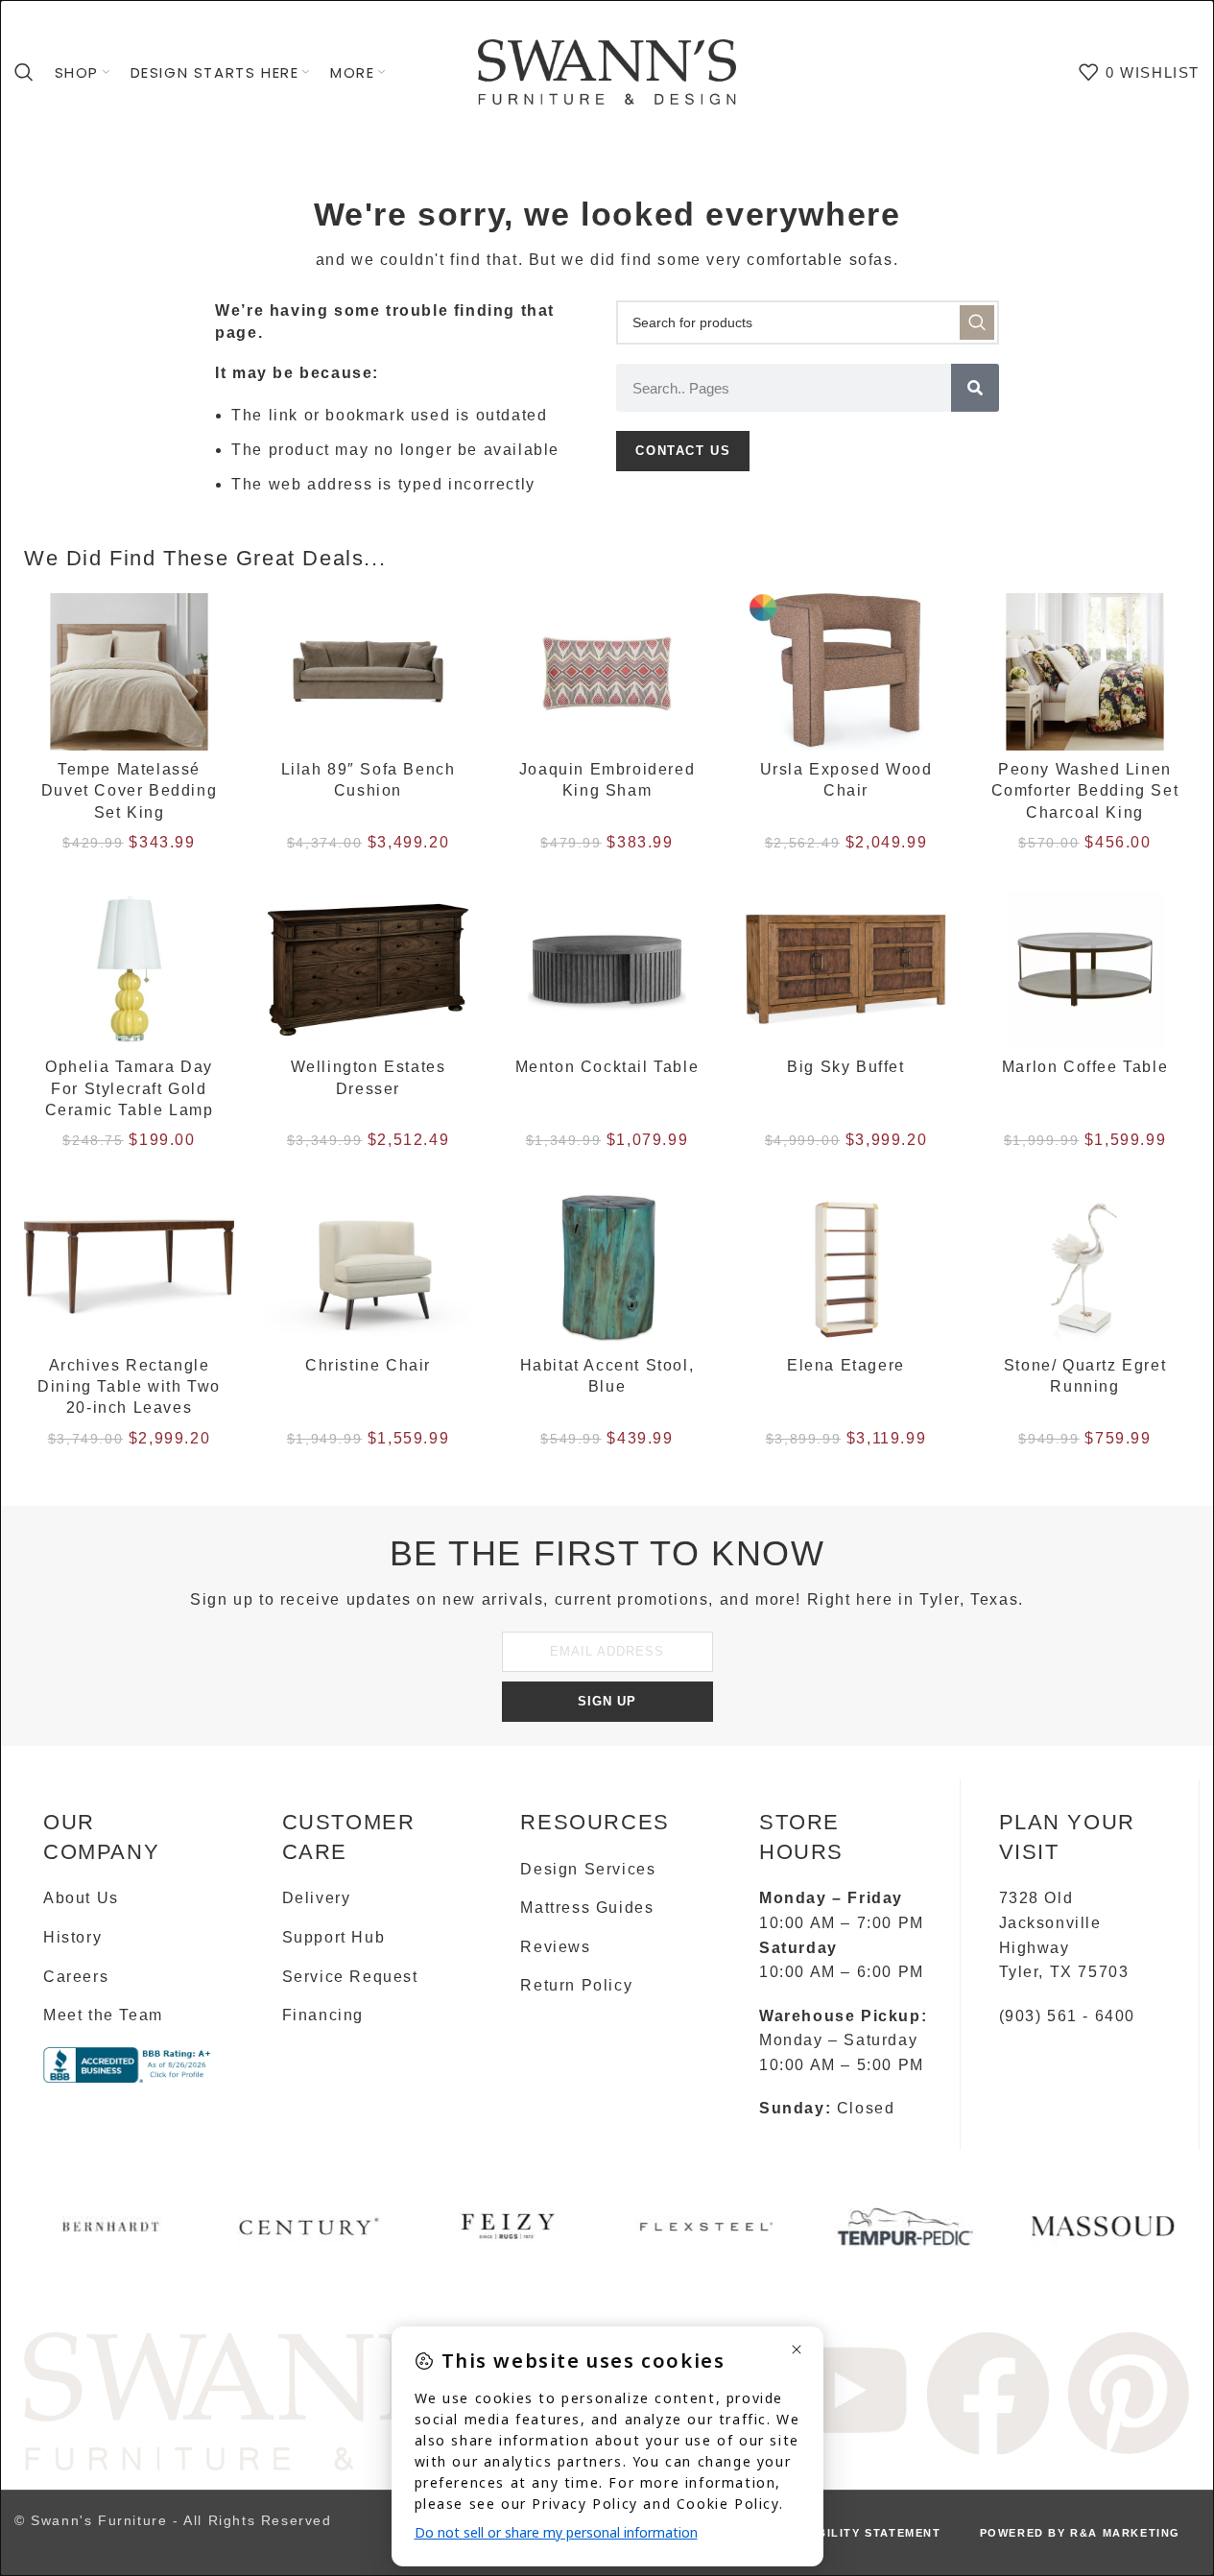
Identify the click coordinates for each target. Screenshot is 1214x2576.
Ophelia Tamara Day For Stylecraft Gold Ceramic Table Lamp (130, 1088)
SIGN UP (607, 1701)
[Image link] (297, 2400)
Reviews (555, 1947)
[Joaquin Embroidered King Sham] (607, 672)
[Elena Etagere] (846, 1267)
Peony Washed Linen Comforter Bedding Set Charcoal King (1085, 791)
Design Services (588, 1869)
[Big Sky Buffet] (846, 969)
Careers (76, 1977)
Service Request (350, 1977)
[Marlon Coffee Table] (1085, 969)
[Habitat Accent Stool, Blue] (607, 1267)
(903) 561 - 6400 (1068, 2016)
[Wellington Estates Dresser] (368, 969)
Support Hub (334, 1937)
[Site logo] (607, 71)
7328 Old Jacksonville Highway (1050, 1922)
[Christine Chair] (368, 1267)
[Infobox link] (111, 2234)
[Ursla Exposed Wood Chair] (846, 672)
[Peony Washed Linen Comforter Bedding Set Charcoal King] (1085, 672)
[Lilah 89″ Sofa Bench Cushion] (368, 672)
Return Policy (576, 1985)
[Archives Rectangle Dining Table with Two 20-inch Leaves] (129, 1267)
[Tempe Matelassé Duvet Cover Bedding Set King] (129, 672)
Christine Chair (368, 1365)
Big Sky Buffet (845, 1067)
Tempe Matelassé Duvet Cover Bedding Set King (129, 791)
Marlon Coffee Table (1085, 1067)
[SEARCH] (977, 322)
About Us (81, 1898)
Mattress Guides (587, 1908)
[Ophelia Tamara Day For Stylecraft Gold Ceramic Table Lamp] (129, 969)
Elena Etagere (846, 1365)
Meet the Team (103, 2015)
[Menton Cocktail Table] (607, 969)
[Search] (25, 72)
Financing (323, 2015)
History (72, 1937)
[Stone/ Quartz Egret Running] (1085, 1267)
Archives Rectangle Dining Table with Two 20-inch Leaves (129, 1387)
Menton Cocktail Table (607, 1067)
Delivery (317, 1898)
